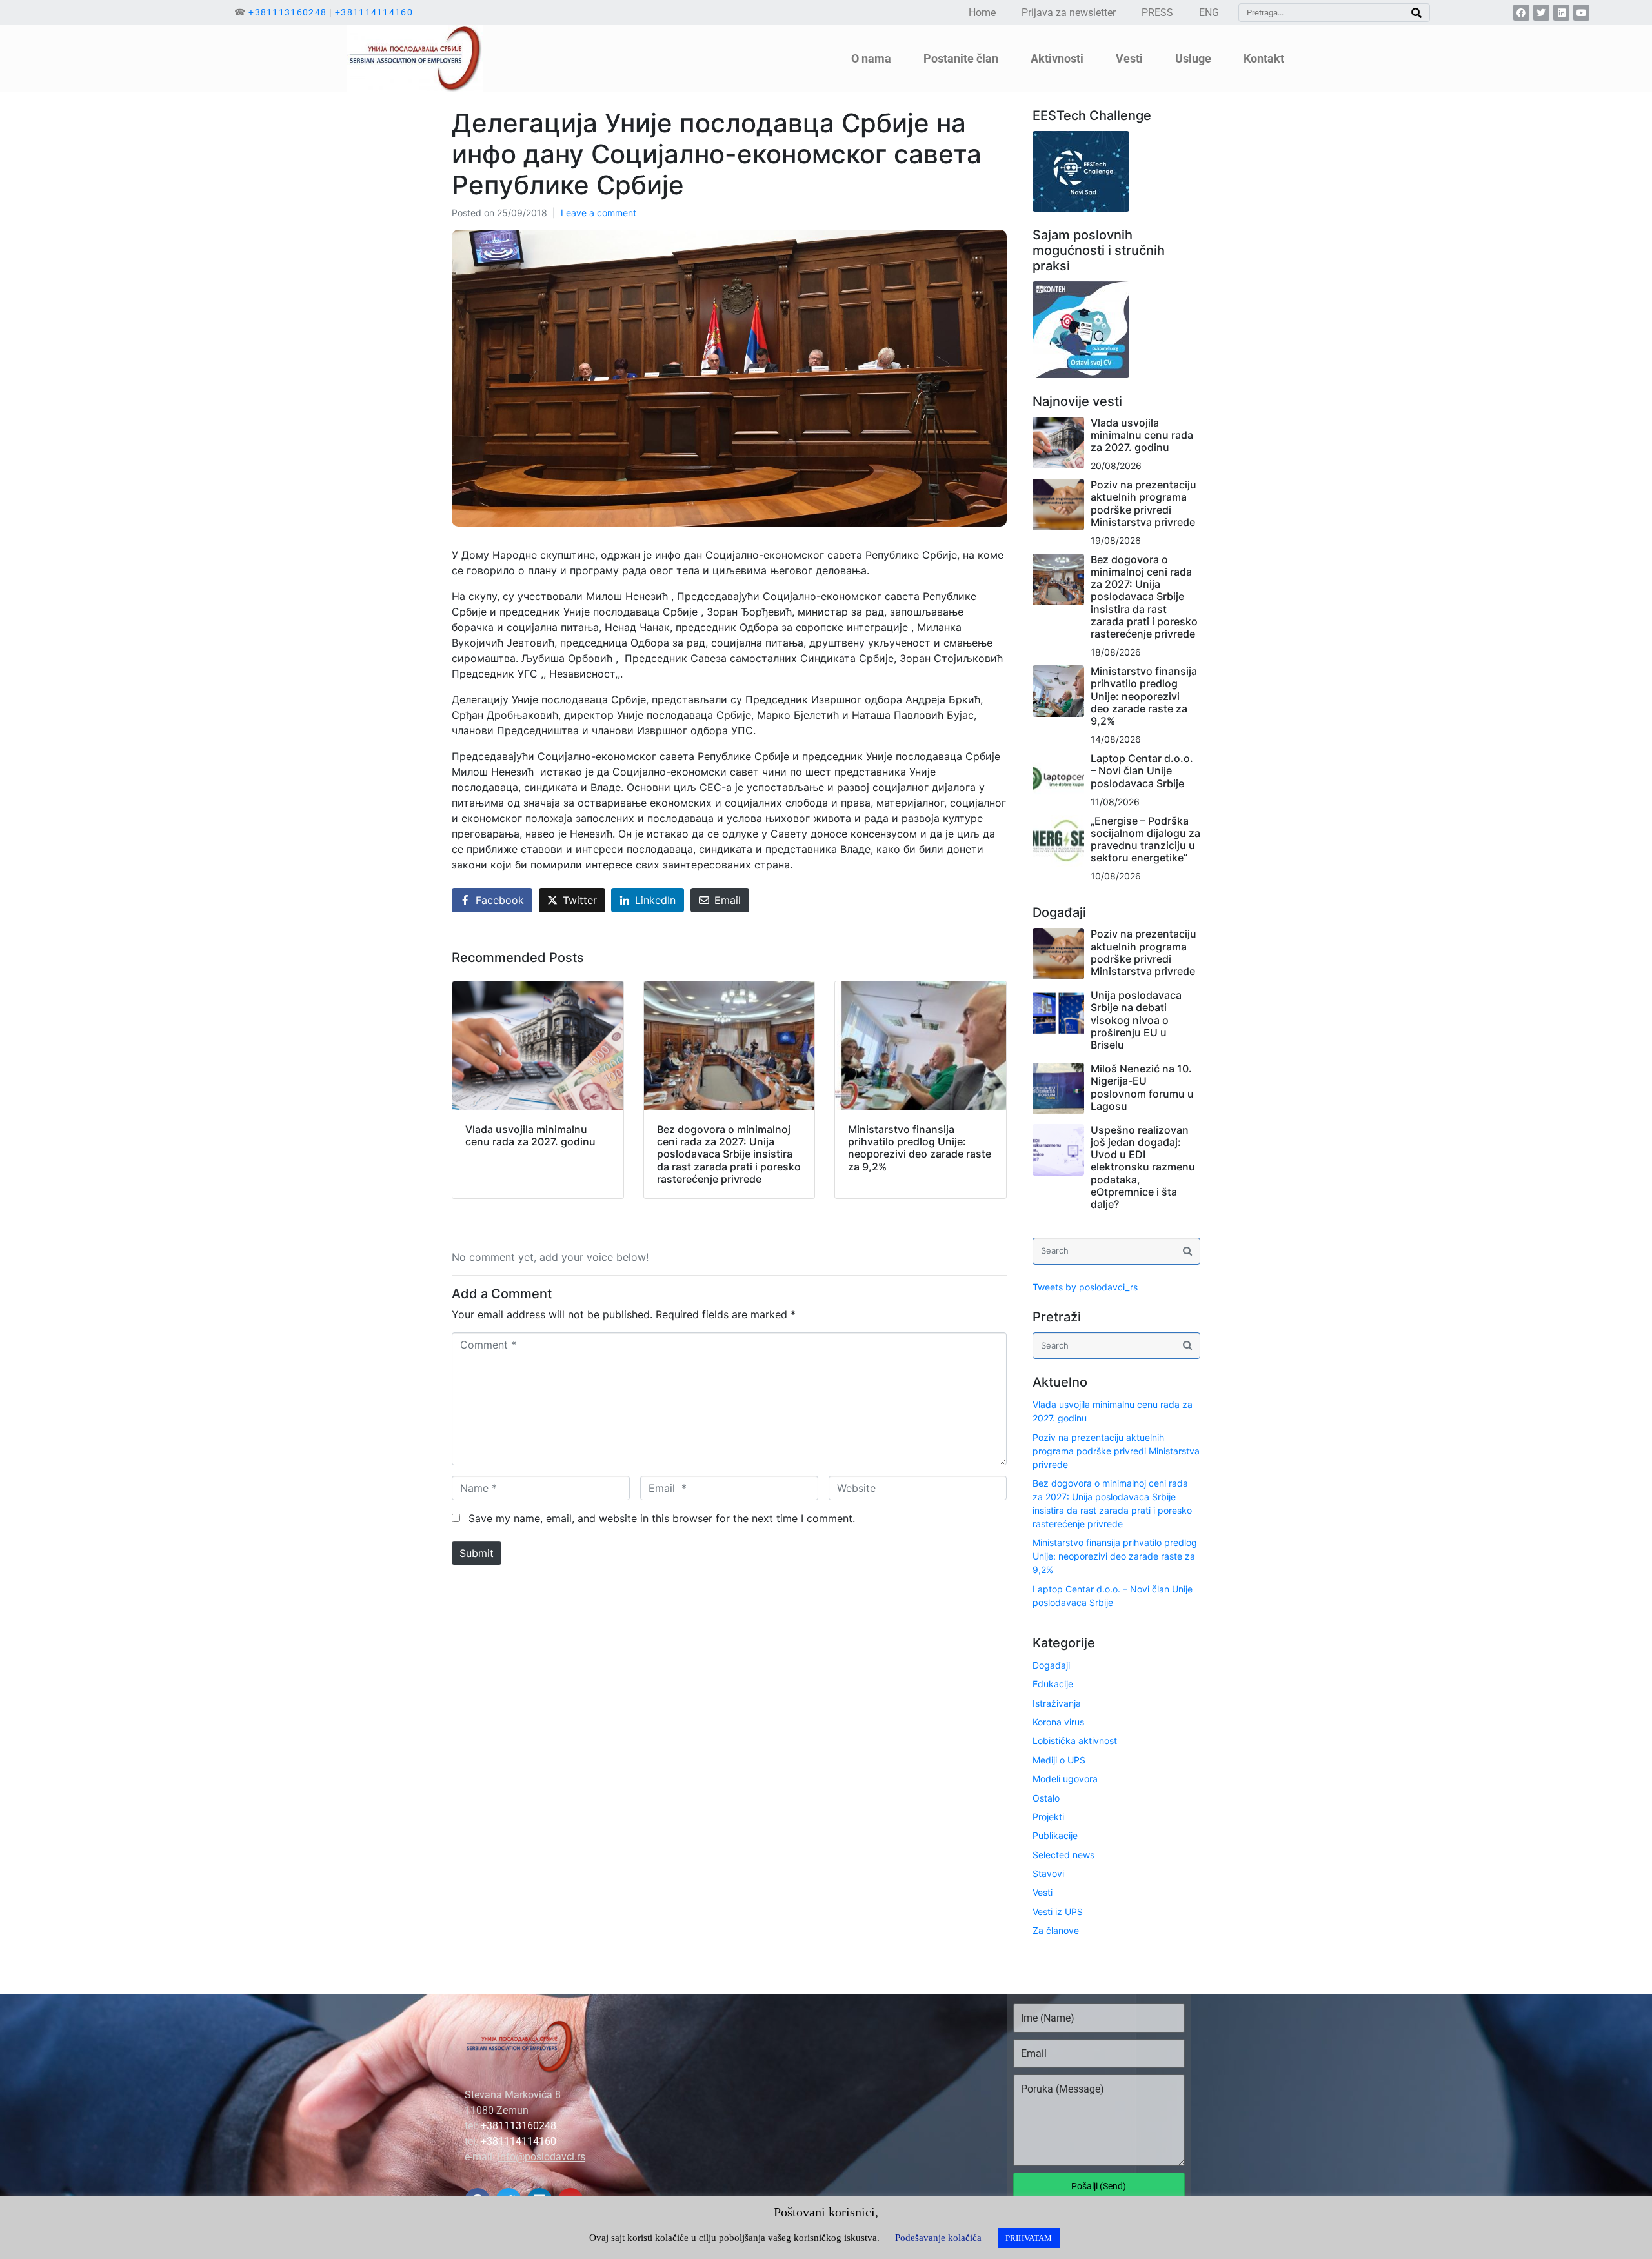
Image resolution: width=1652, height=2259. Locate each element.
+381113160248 (287, 12)
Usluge (1193, 58)
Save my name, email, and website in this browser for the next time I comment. (662, 1518)
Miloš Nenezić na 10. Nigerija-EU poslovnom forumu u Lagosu (1142, 1087)
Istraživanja (1057, 1703)
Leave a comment (599, 213)
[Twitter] (1541, 13)
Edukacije (1053, 1684)
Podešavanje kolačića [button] (938, 2238)
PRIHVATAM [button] (1029, 2238)
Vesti (1043, 1892)
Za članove (1056, 1930)
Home (982, 13)
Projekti (1048, 1817)
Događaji (1051, 1665)
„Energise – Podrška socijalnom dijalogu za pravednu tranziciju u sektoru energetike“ (1145, 839)
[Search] (1416, 13)
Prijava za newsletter (1069, 13)
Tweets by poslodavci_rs (1085, 1287)
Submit (477, 1553)
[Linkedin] (1561, 13)
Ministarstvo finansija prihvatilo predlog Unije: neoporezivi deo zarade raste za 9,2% (1144, 696)
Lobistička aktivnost (1075, 1741)
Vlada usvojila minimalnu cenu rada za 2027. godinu (1142, 435)
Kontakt (1264, 58)
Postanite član (961, 58)
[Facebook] (1521, 13)
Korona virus (1058, 1722)
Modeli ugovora (1065, 1779)
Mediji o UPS (1059, 1760)
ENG (1209, 13)
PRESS (1157, 13)
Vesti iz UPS (1058, 1912)
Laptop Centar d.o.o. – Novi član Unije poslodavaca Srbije (1142, 770)
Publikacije (1055, 1835)
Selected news (1063, 1855)
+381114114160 (374, 12)
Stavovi (1048, 1873)
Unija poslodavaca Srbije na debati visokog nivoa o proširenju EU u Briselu (1136, 1020)
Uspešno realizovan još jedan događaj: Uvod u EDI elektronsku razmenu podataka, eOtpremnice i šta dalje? (1143, 1167)
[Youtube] (1581, 13)
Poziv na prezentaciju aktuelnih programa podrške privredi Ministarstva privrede (1143, 503)
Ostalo (1046, 1798)
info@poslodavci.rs (541, 2157)
